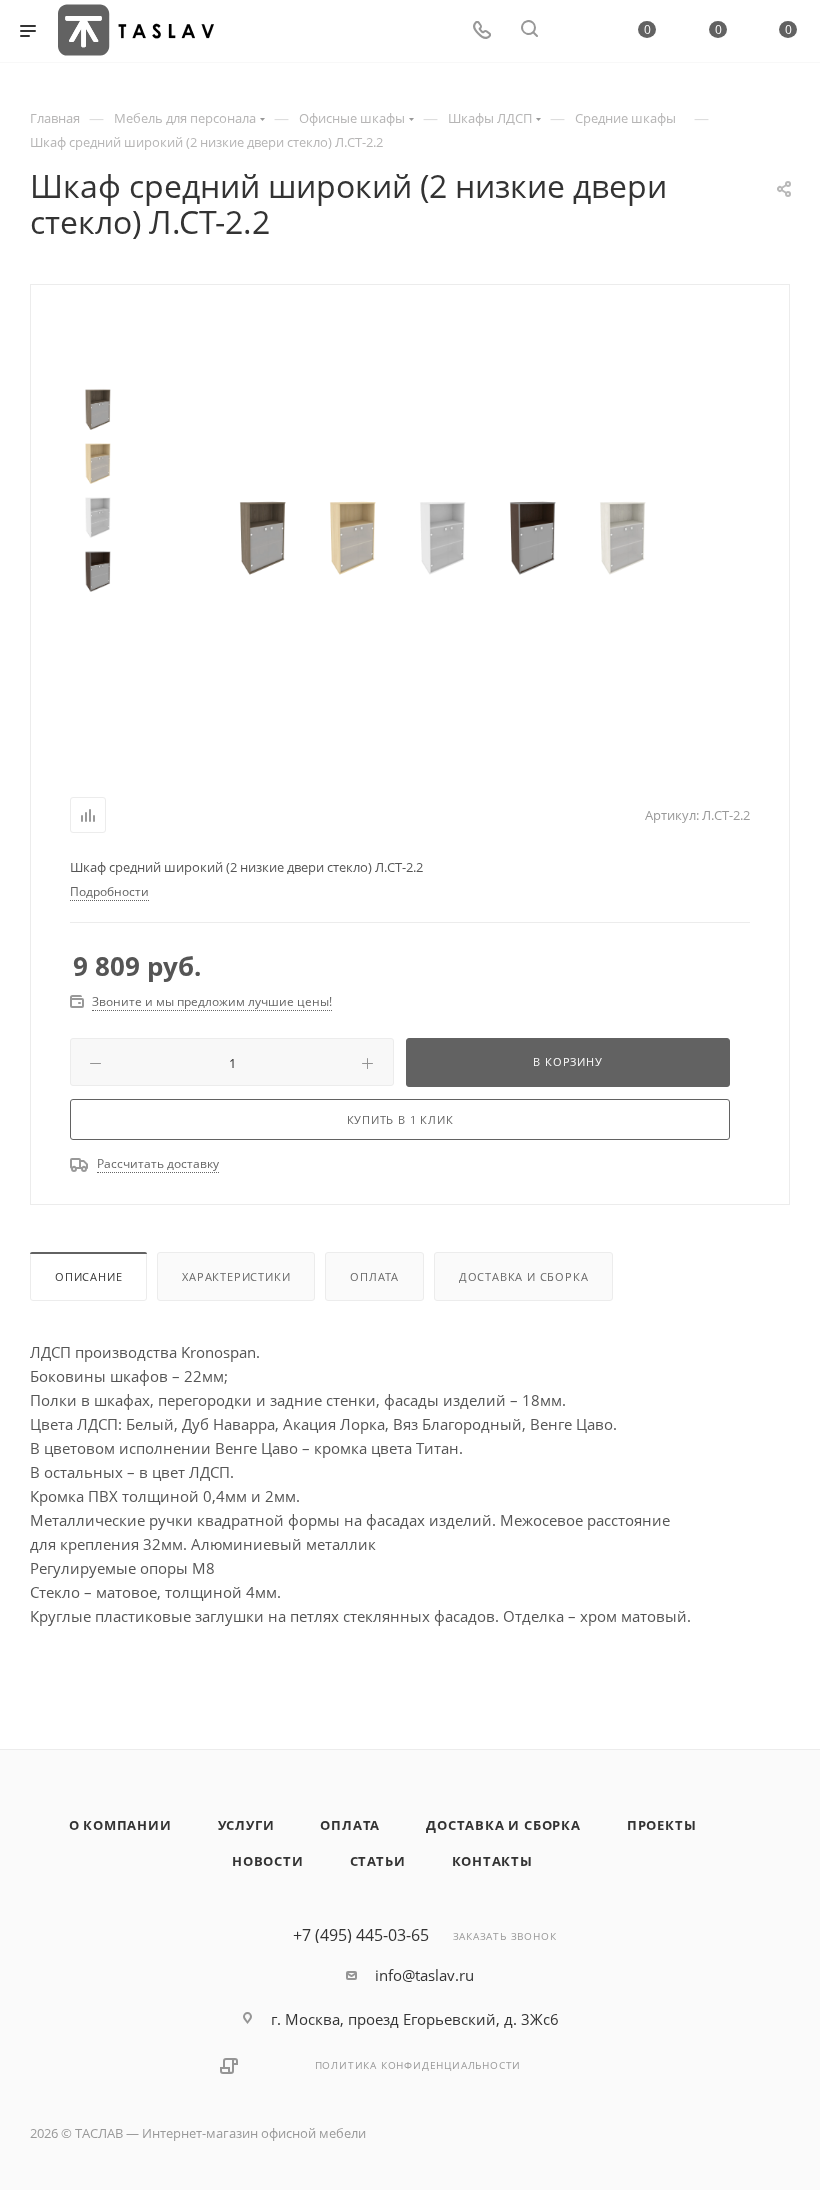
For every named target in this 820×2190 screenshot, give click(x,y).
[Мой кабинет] (577, 31)
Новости (268, 1861)
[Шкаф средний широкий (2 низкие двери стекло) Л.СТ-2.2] (263, 537)
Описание (88, 1276)
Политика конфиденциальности (418, 2065)
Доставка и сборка (524, 1276)
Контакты (492, 1861)
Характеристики (236, 1276)
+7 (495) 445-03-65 (361, 1935)
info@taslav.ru (424, 1975)
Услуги (246, 1825)
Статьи (378, 1861)
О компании (120, 1825)
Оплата (374, 1276)
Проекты (662, 1825)
